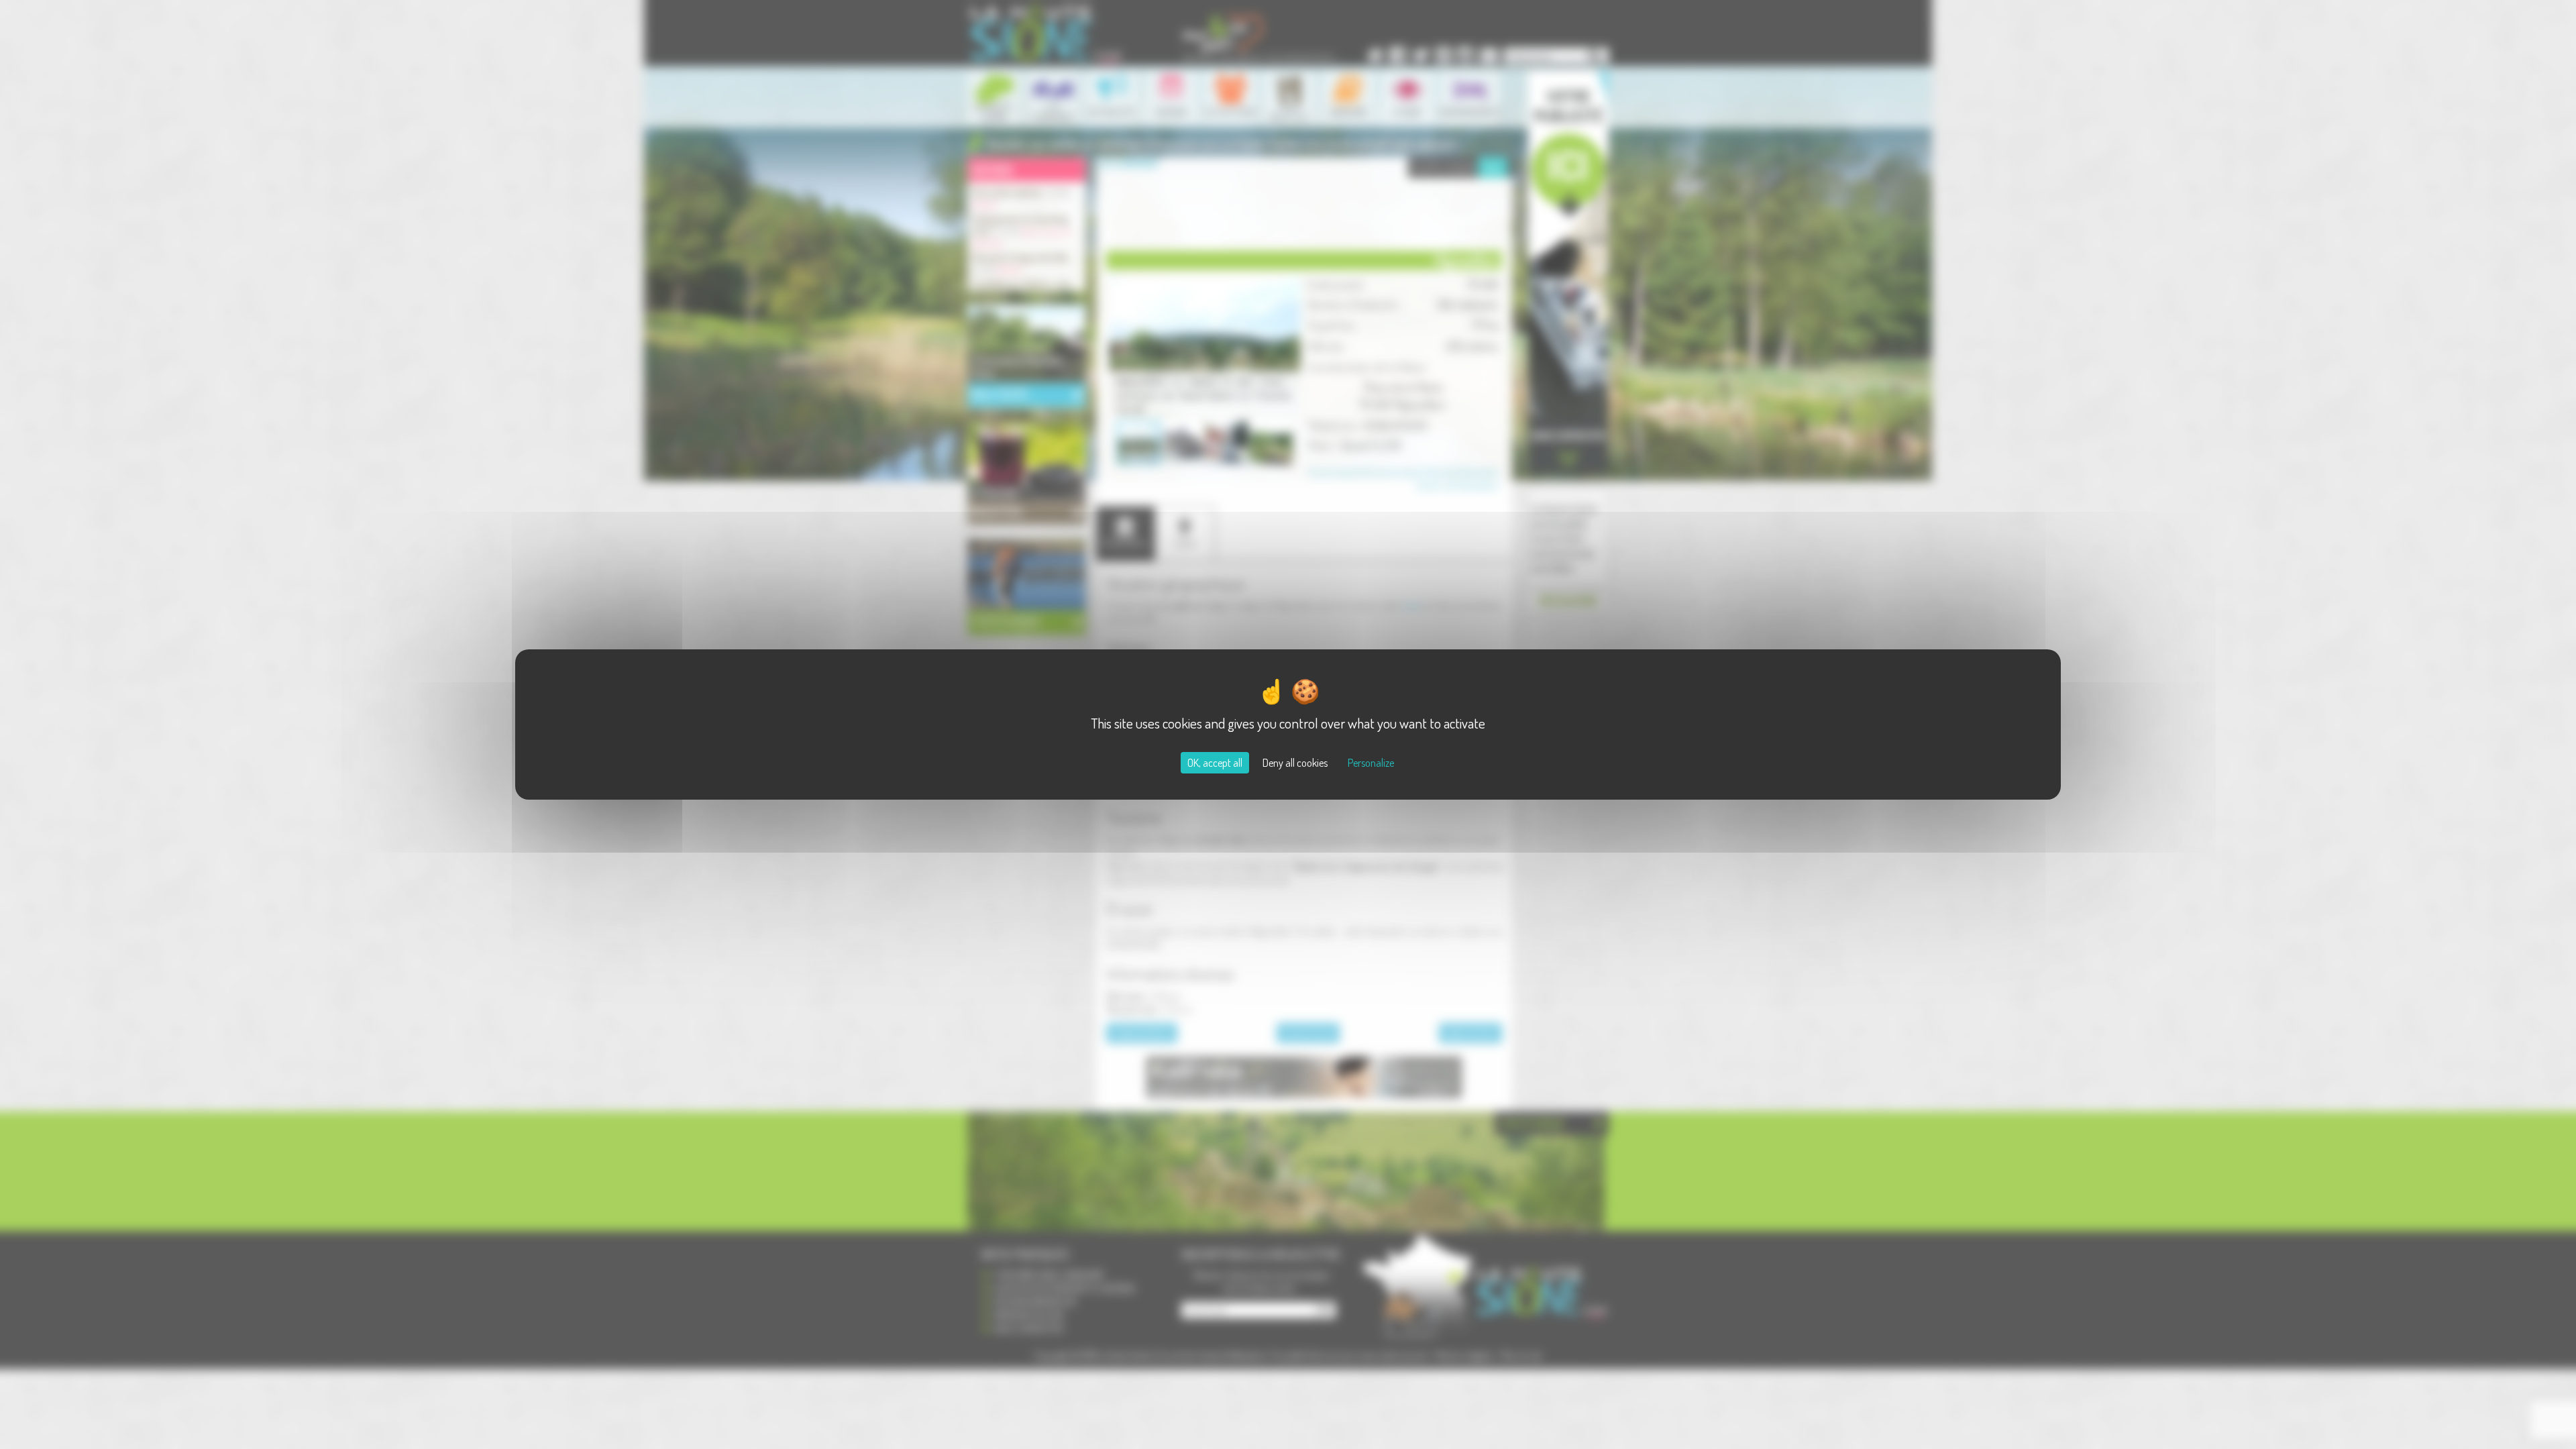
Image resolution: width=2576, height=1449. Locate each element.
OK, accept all (1215, 763)
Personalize (1371, 763)
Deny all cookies (1295, 763)
